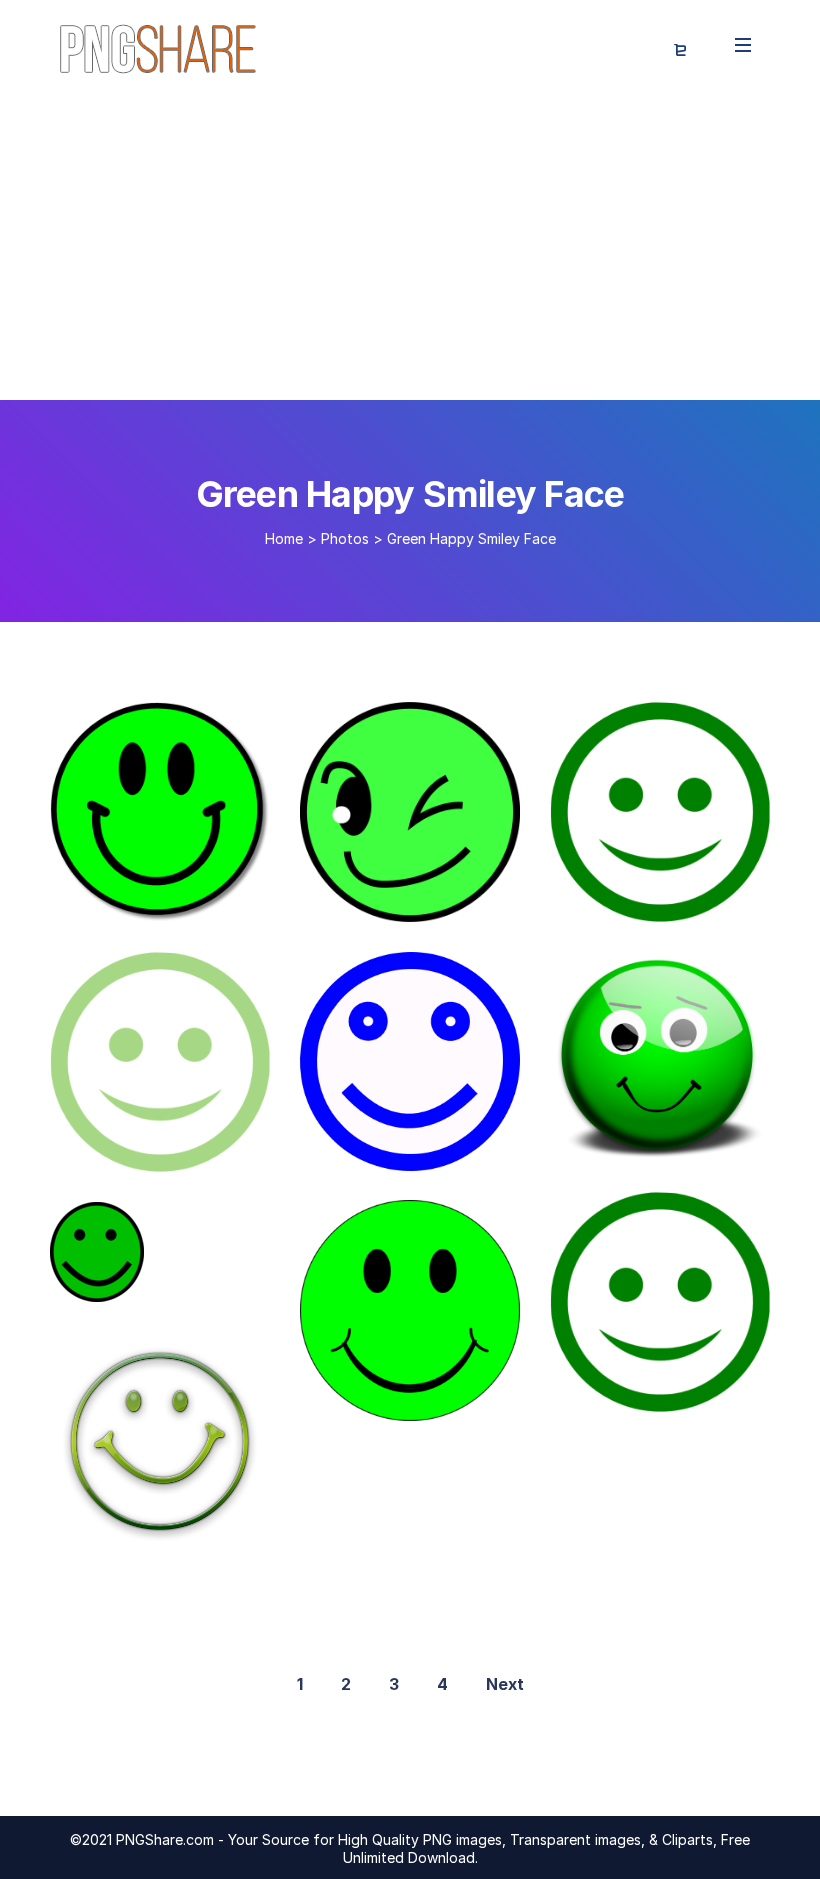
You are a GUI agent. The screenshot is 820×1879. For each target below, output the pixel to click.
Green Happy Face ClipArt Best (219, 901)
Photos (345, 538)
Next (505, 1684)
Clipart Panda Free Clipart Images (444, 1150)
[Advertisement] (410, 250)
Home (284, 538)
